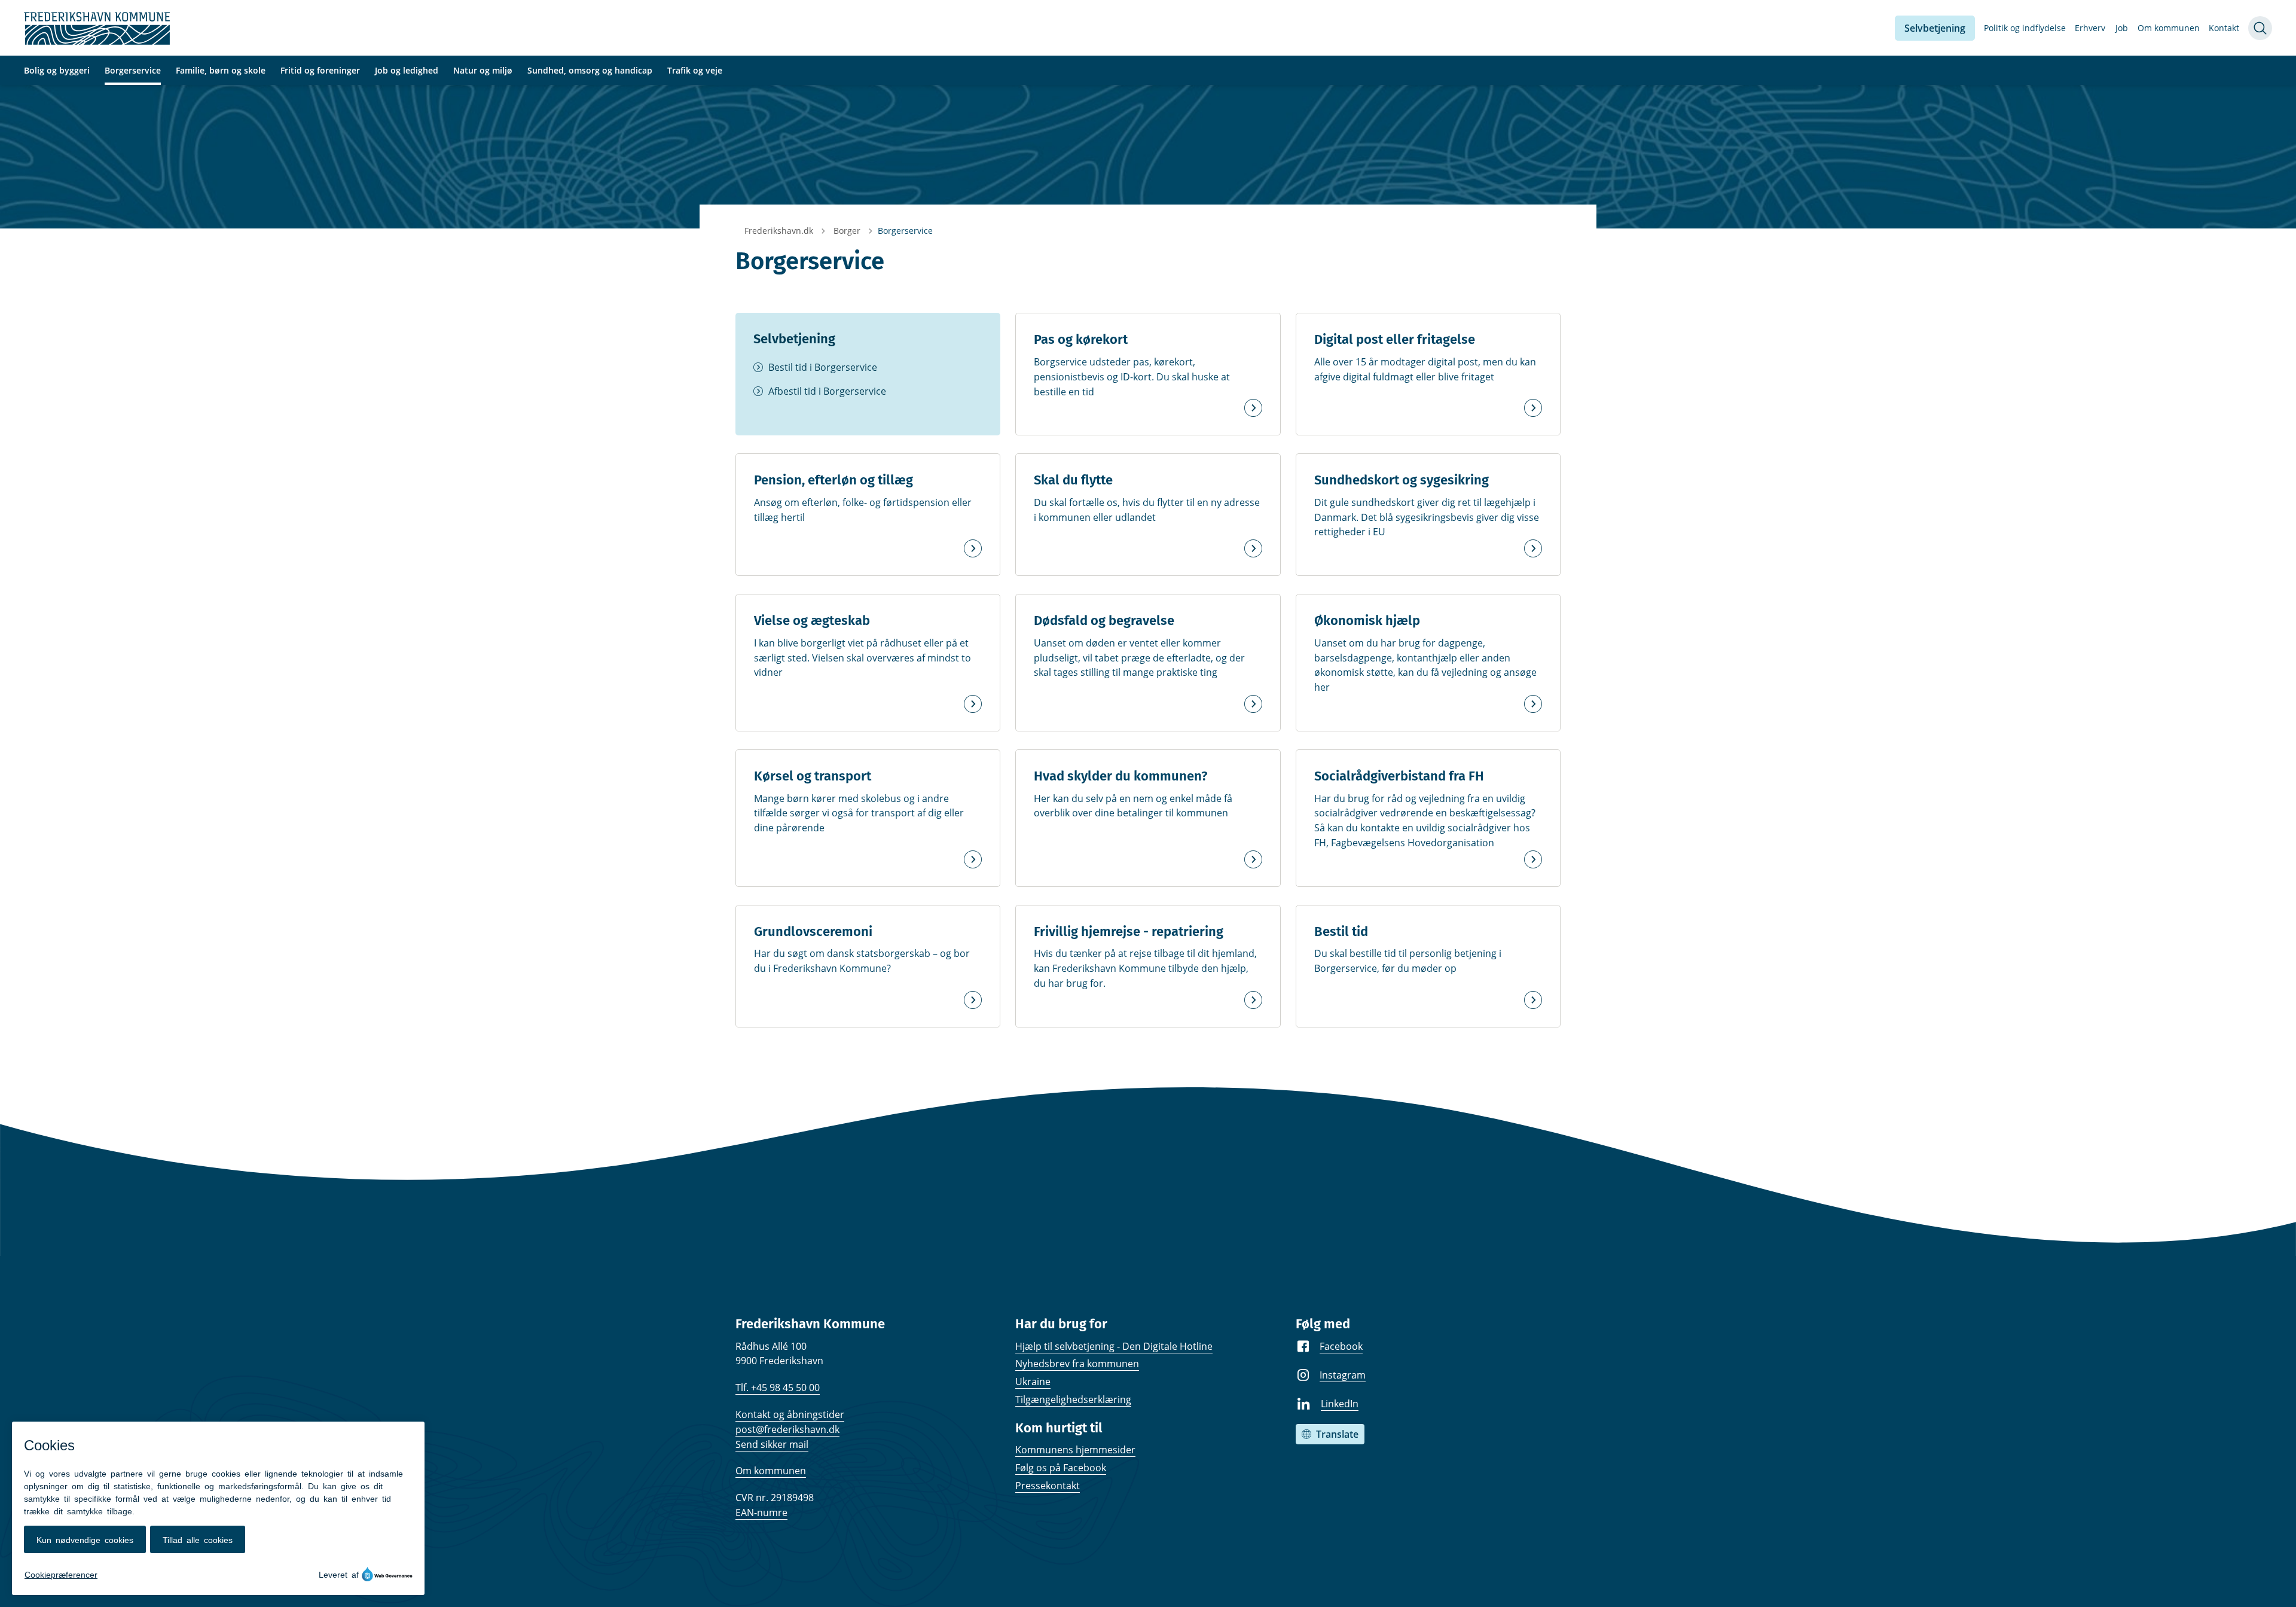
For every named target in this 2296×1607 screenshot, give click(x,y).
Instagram (1343, 1375)
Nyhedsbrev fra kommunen (1077, 1364)
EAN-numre (761, 1513)
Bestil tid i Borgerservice (823, 367)
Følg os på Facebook (1061, 1468)
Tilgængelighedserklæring (1073, 1399)
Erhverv (2090, 28)
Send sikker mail (772, 1444)
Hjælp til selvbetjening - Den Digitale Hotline (1114, 1346)
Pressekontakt (1048, 1486)
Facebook (1341, 1346)
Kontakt (2224, 28)
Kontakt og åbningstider (790, 1414)
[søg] (2260, 28)
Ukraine (1033, 1382)
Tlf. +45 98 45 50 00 (778, 1388)
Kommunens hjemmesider (1075, 1450)
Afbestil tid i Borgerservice (827, 391)
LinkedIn (1340, 1404)
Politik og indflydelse (2025, 28)
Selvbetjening (1935, 28)
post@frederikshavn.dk (787, 1429)
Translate (1337, 1434)
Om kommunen (2169, 28)
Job (2122, 28)
